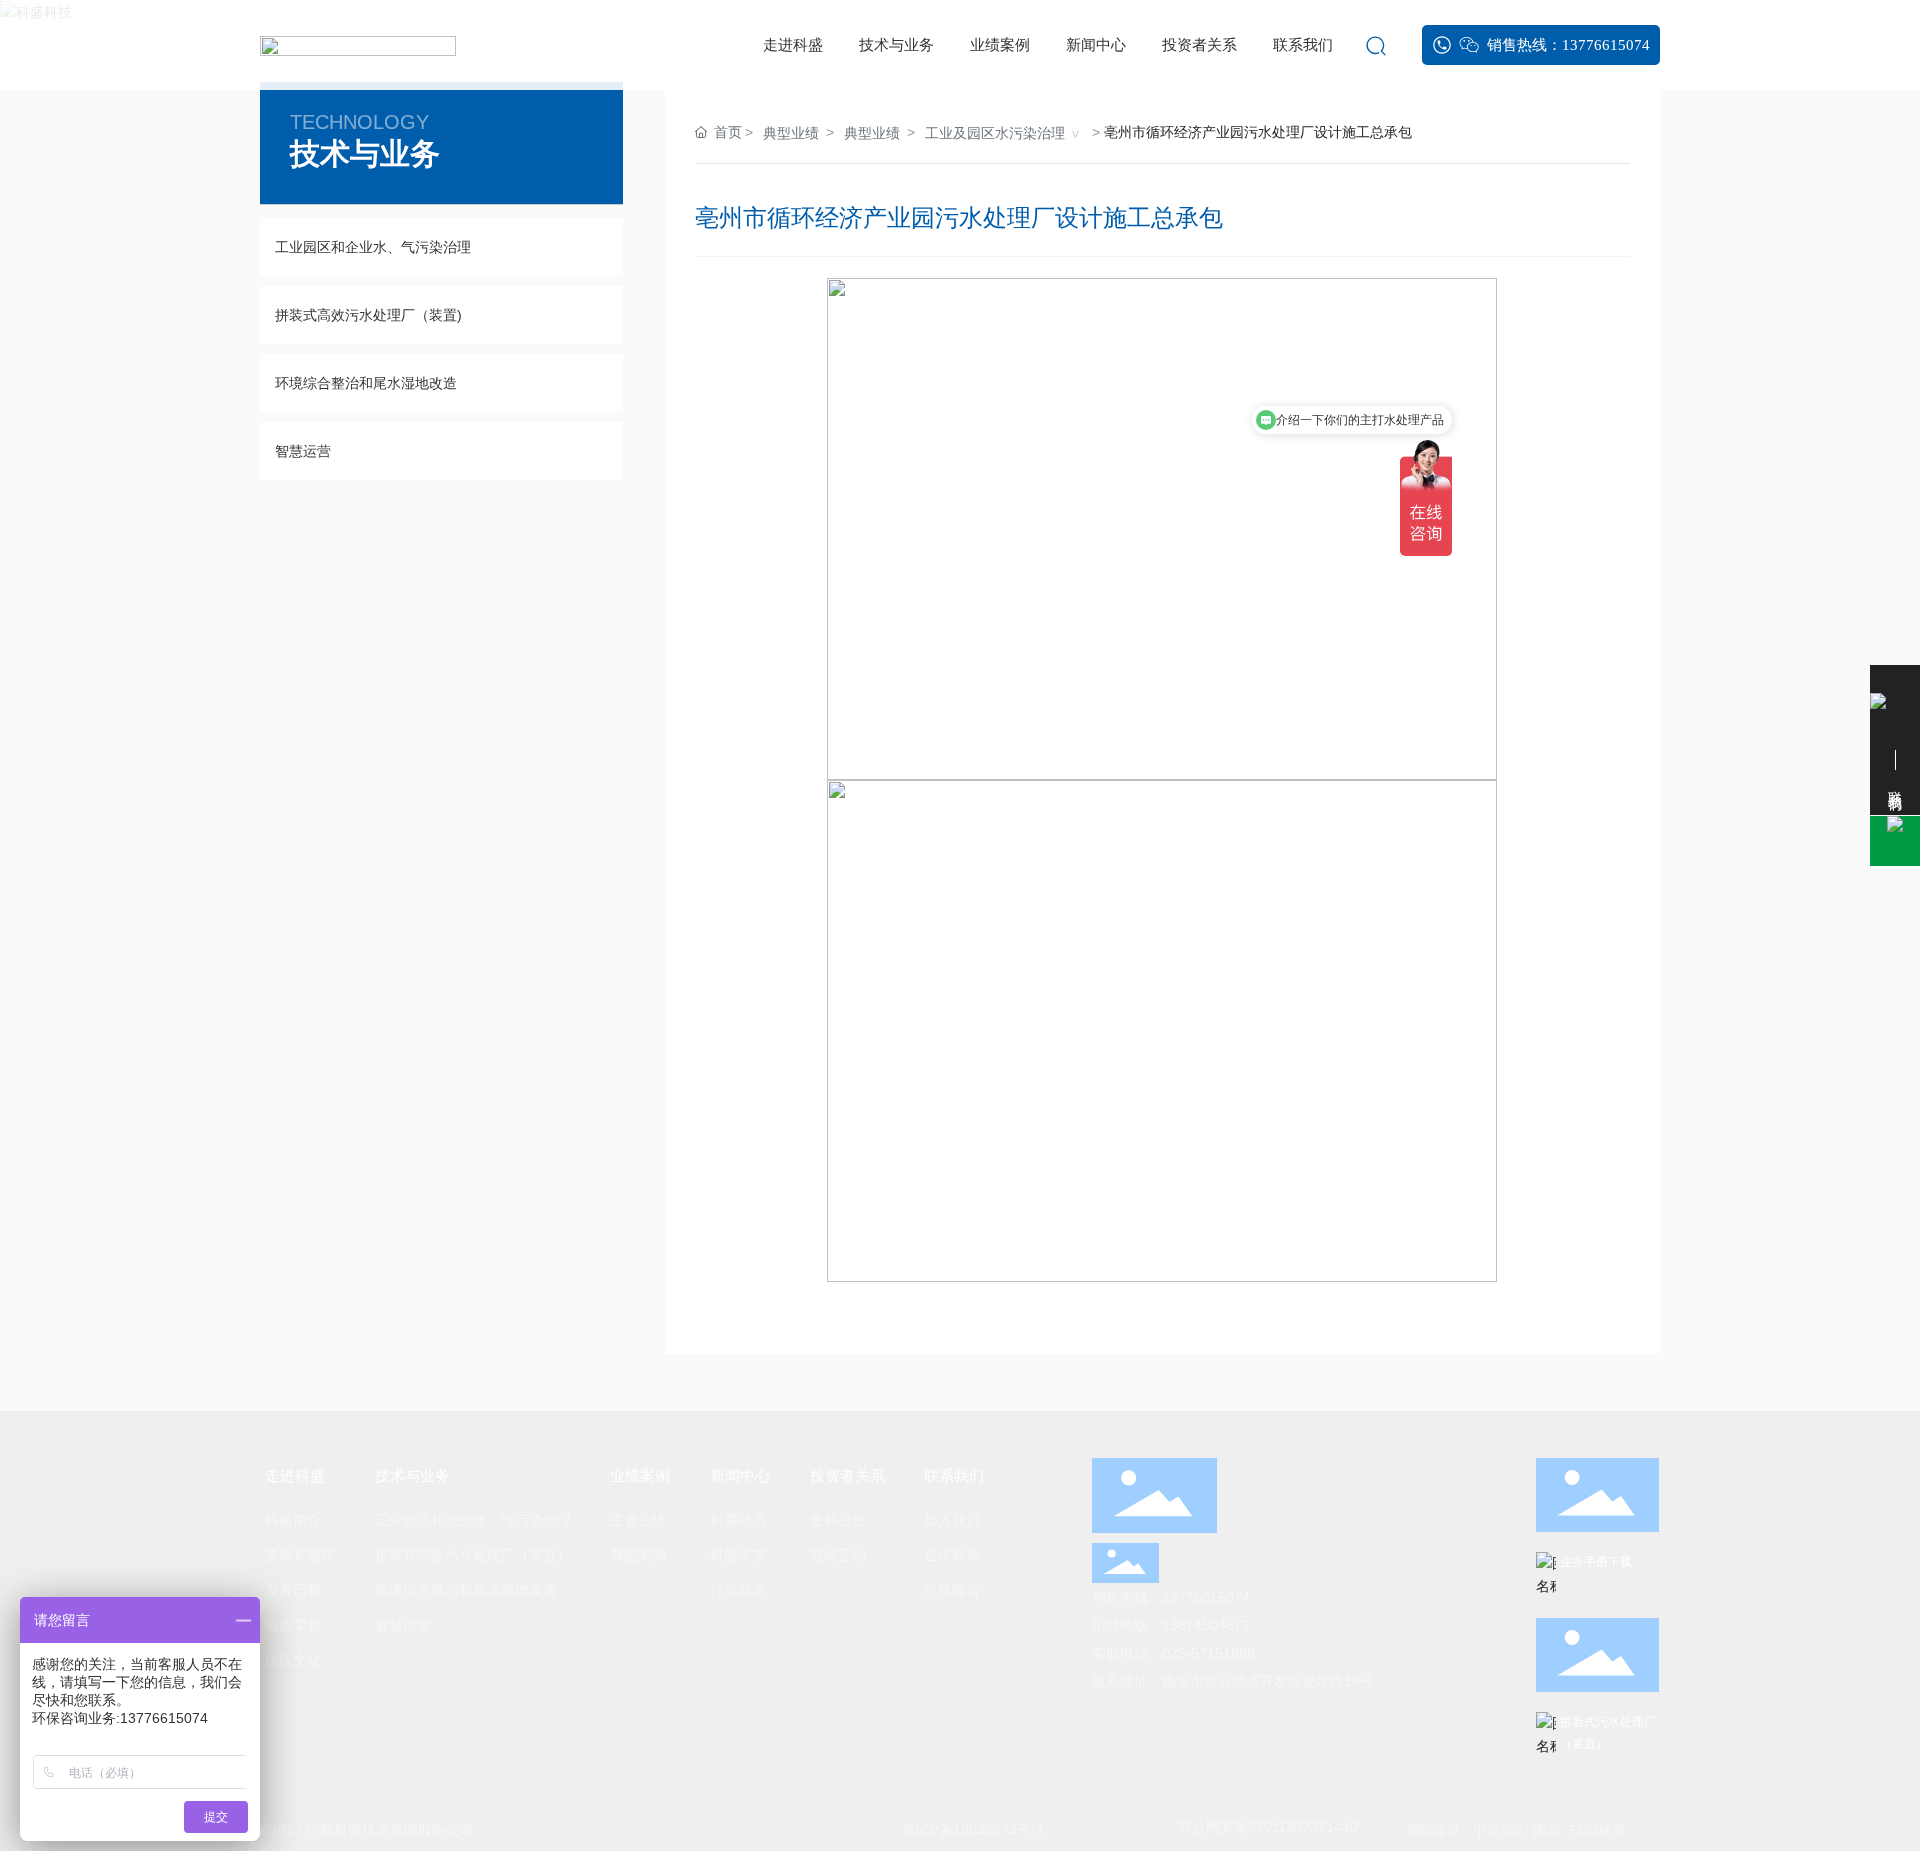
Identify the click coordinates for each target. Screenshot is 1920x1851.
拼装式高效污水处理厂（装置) (368, 315)
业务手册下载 (1596, 1562)
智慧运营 (303, 451)
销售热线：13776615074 (1171, 1597)
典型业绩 (791, 133)
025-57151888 (1208, 1653)
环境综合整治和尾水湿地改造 (366, 383)
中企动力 (1503, 1830)
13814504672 (1206, 1625)
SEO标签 (1597, 1830)
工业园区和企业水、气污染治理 (373, 247)
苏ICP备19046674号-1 (973, 1830)
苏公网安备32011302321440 (1268, 1827)
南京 (1547, 1830)
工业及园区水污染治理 (995, 133)
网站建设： (1440, 1830)
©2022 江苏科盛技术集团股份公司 (367, 1830)
